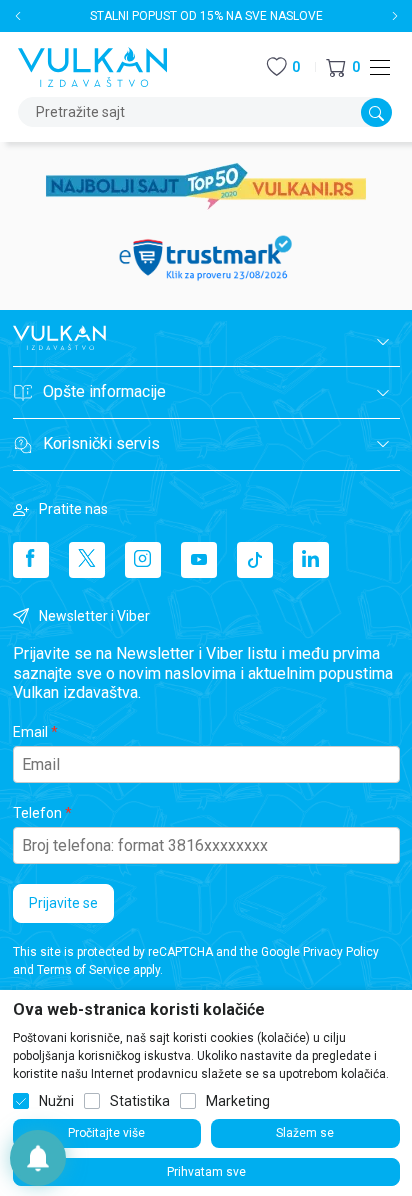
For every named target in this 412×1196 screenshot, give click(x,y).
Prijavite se (63, 903)
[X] (87, 560)
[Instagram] (143, 560)
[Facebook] (31, 560)
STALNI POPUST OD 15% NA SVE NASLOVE (206, 16)
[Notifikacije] (38, 1158)
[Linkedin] (311, 560)
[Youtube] (199, 560)
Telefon (37, 813)
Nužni (56, 1101)
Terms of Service (83, 970)
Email (30, 732)
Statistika (140, 1101)
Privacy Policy (341, 952)
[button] (343, 67)
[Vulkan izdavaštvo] (93, 65)
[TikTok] (255, 560)
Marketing (238, 1101)
